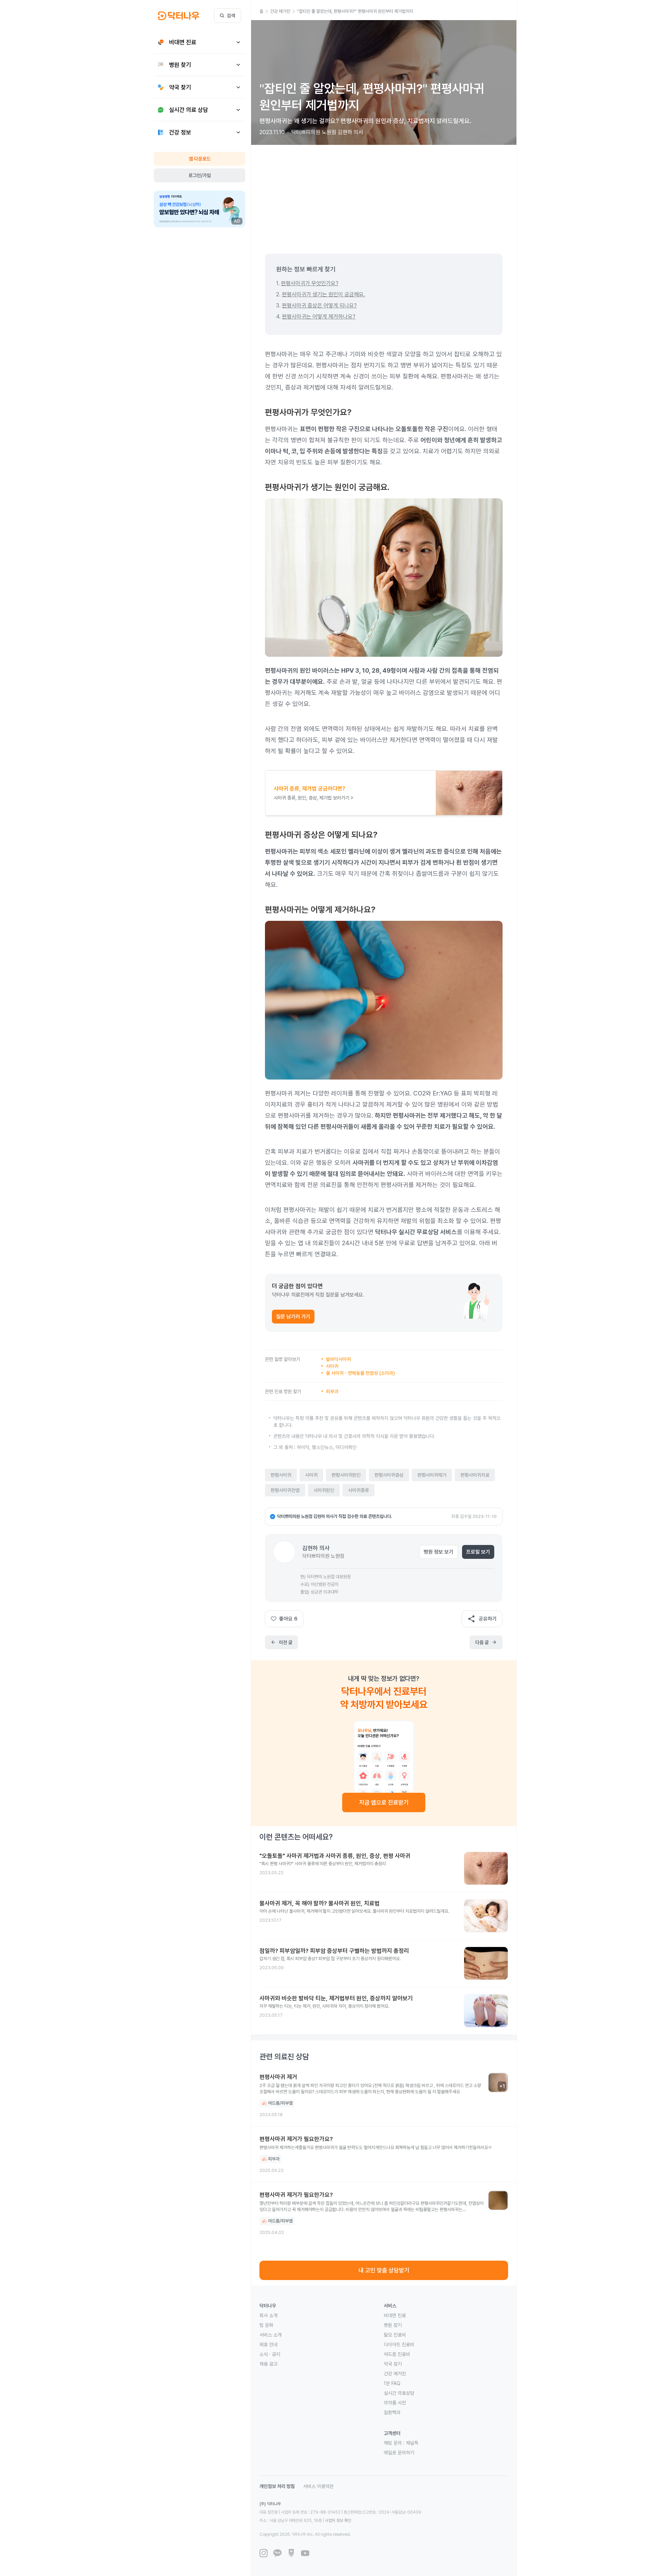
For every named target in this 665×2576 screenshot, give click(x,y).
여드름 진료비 (397, 2354)
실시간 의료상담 (399, 2393)
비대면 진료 (395, 2315)
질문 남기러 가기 (293, 1317)
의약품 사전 (395, 2403)
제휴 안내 (268, 2344)
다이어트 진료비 (399, 2344)
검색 (231, 16)
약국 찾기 (393, 2364)
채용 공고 (268, 2364)
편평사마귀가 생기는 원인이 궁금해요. (323, 294)
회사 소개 (268, 2315)
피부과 (332, 1391)
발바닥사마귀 (338, 1359)
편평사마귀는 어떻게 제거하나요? (319, 317)
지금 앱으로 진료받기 (384, 1802)
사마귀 (332, 1366)
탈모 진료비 (395, 2335)
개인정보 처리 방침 (277, 2486)
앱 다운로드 (200, 159)
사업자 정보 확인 (338, 2521)
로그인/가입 (200, 175)
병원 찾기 (393, 2325)
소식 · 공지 (270, 2354)
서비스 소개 (271, 2335)
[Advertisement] (384, 194)
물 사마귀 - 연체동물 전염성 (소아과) (360, 1373)
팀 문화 (266, 2325)
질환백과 (392, 2412)
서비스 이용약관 (318, 2486)
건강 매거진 (395, 2374)
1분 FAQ (392, 2383)
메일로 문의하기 (399, 2453)
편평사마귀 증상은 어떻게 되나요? (319, 305)
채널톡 (412, 2443)
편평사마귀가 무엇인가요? (310, 283)
